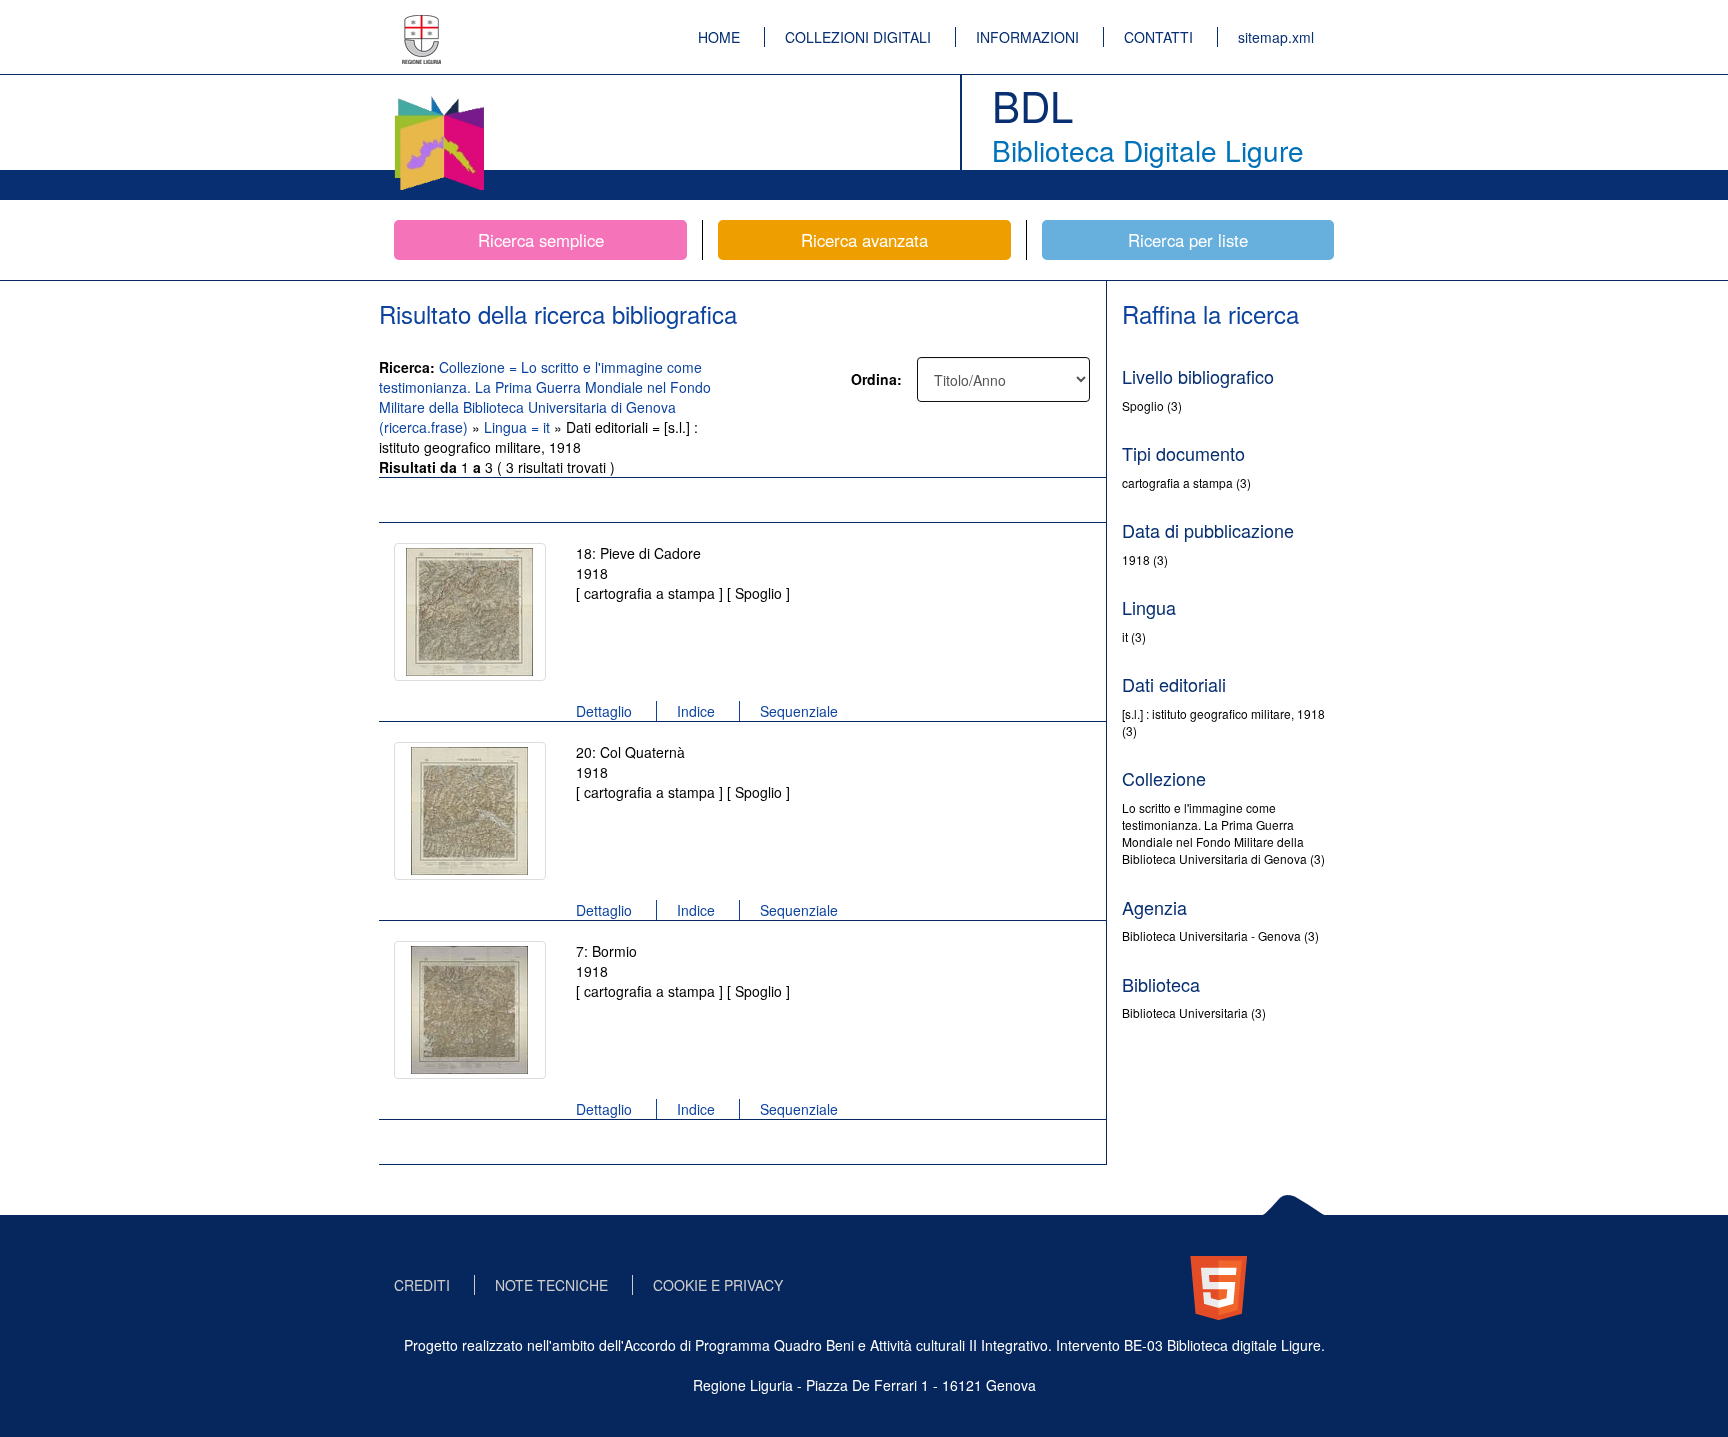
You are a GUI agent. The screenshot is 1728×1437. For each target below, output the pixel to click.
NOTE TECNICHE (551, 1285)
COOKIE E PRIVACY (718, 1285)
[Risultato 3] (470, 1010)
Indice (696, 711)
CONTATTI (1158, 37)
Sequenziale (799, 711)
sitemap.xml (1276, 37)
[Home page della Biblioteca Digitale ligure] (439, 100)
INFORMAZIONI (1027, 37)
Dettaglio (604, 711)
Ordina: (876, 379)
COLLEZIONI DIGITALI (858, 37)
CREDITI (422, 1285)
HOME (719, 37)
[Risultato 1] (470, 612)
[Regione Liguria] (422, 25)
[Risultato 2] (470, 811)
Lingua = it (519, 427)
